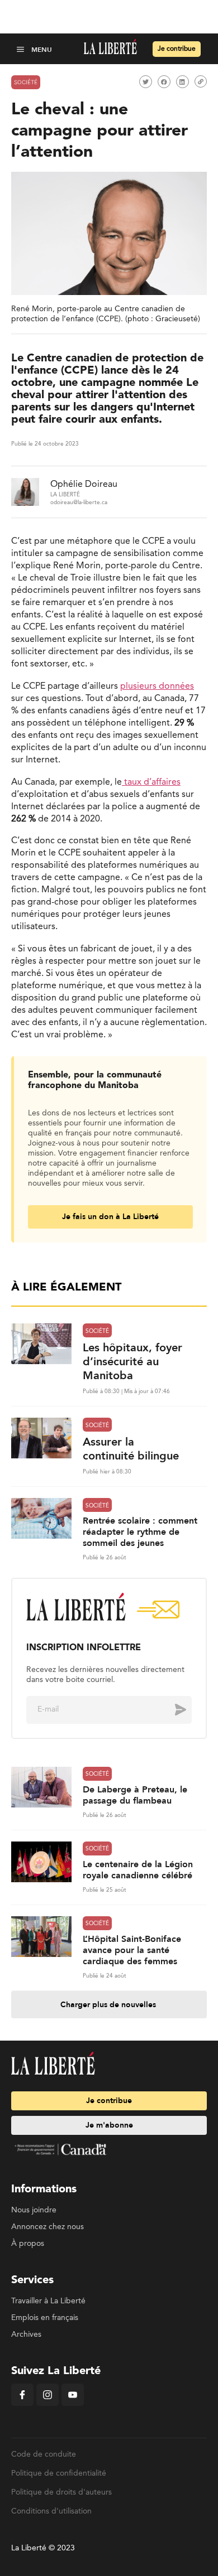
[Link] (201, 81)
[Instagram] (48, 2404)
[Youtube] (73, 2404)
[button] (22, 49)
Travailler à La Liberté (48, 2301)
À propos (28, 2244)
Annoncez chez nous (48, 2227)
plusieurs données (157, 687)
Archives (26, 2335)
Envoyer (172, 1709)
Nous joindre (34, 2210)
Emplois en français (45, 2318)
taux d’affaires (151, 782)
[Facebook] (22, 2404)
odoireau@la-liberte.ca (79, 502)
